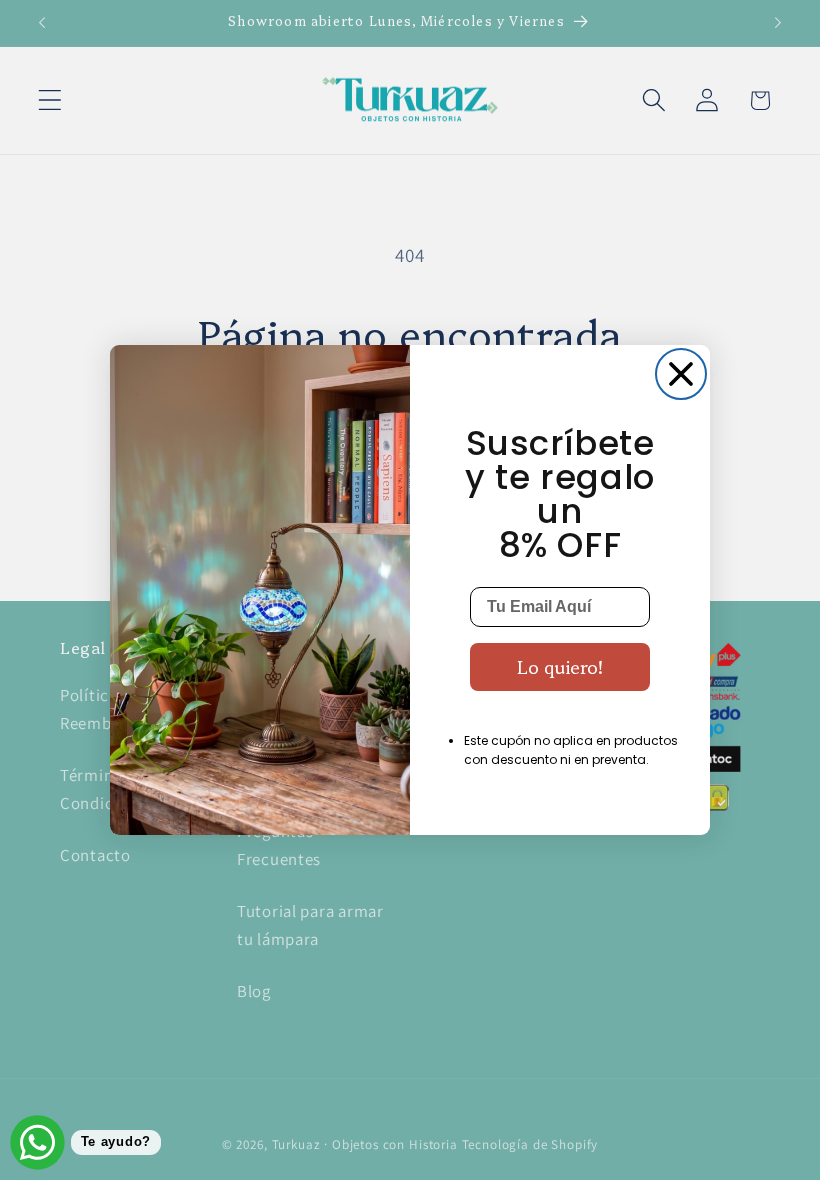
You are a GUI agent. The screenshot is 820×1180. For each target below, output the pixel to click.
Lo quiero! (560, 666)
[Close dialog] (681, 374)
